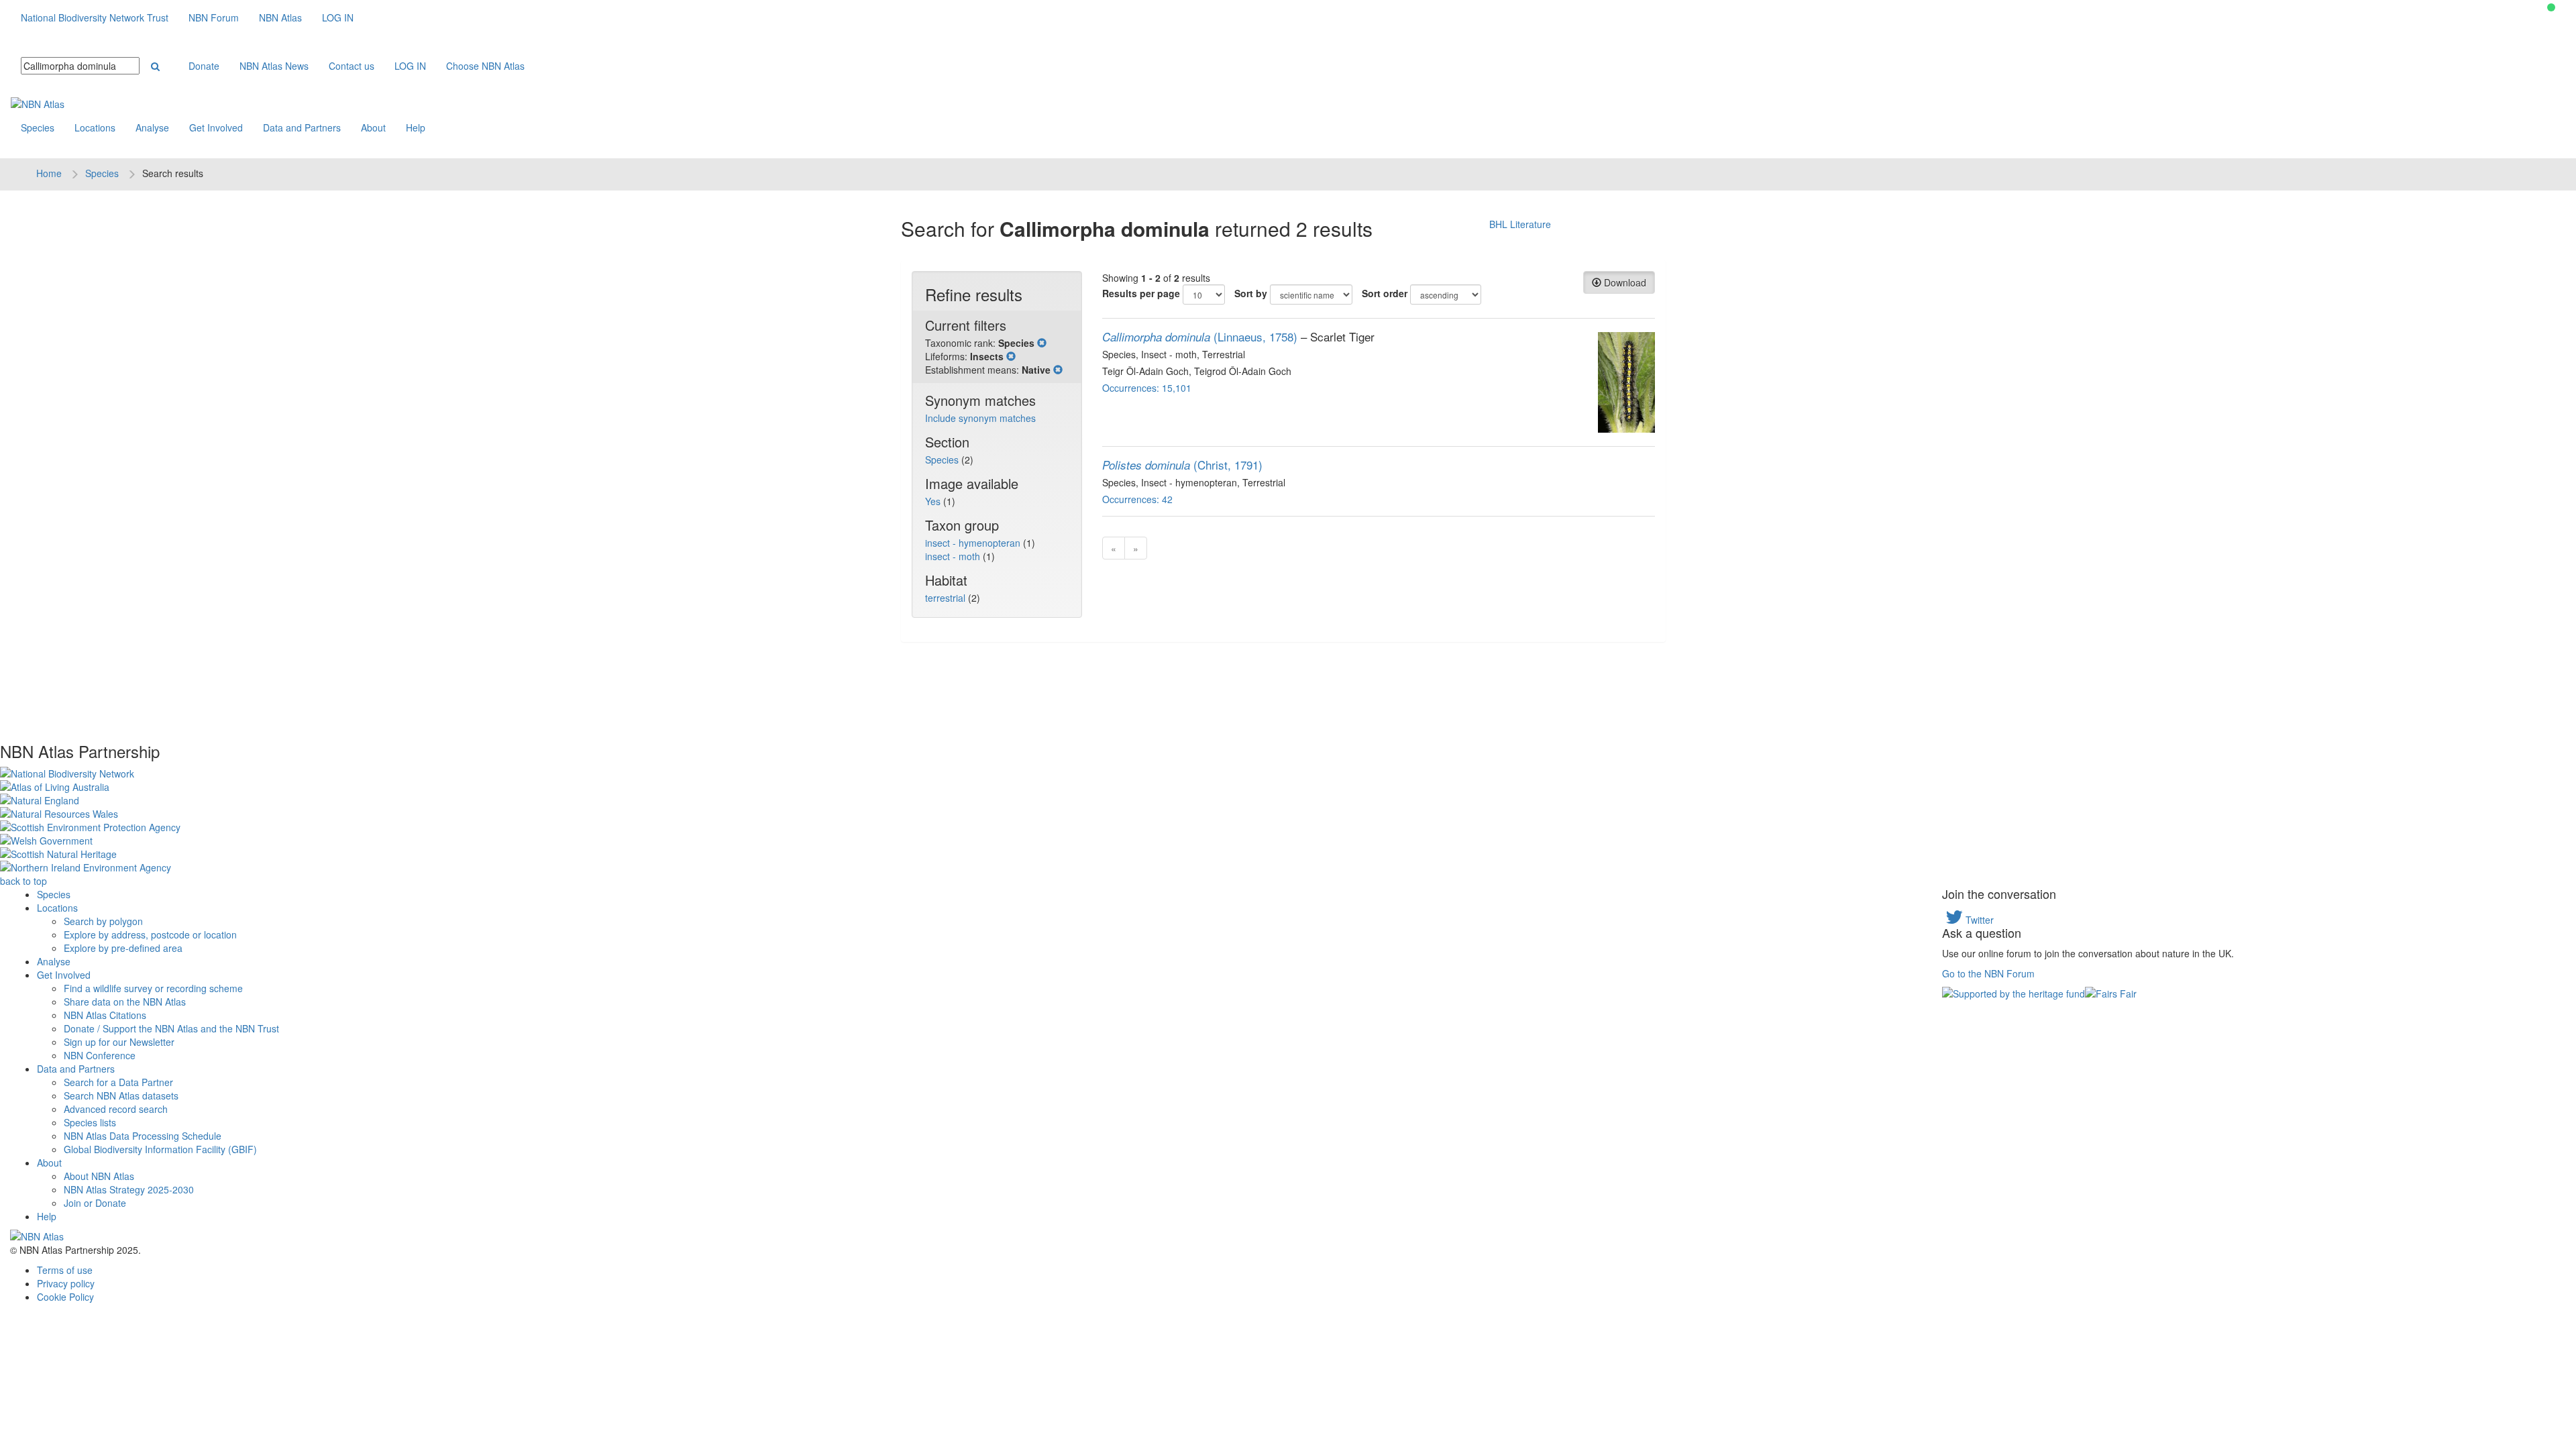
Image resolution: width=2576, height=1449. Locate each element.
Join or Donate (95, 1203)
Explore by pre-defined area (123, 948)
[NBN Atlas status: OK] (2551, 7)
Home (49, 173)
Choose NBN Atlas (485, 66)
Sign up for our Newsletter (119, 1042)
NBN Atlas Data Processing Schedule (143, 1136)
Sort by (1251, 293)
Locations (95, 127)
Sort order (1385, 293)
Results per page (1141, 293)
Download (1624, 282)
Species (38, 127)
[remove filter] (1042, 343)
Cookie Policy (65, 1297)
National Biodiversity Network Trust (95, 17)
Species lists (90, 1122)
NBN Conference (100, 1055)
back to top (23, 881)
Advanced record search (116, 1109)
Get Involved (216, 127)
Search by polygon (103, 921)
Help (416, 127)
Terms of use (65, 1270)
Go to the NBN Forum (1988, 973)
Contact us (352, 66)
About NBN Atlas (99, 1176)
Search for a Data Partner (118, 1082)
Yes (934, 501)
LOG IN (338, 17)
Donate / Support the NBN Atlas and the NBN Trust (171, 1028)
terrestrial (947, 598)
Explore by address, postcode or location (150, 934)
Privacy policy (66, 1283)
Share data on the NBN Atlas (125, 1002)
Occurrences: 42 (1137, 499)
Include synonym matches (980, 418)
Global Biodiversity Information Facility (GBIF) (160, 1149)
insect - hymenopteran (974, 543)
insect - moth (954, 556)
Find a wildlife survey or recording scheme (153, 988)
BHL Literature (1520, 224)
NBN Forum (214, 17)
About (373, 127)
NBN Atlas (280, 17)
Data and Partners (302, 127)
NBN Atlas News (274, 66)
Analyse (152, 127)
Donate (204, 66)
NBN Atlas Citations (105, 1015)
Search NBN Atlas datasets (121, 1095)
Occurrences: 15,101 (1147, 388)
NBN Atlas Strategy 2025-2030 (129, 1189)
